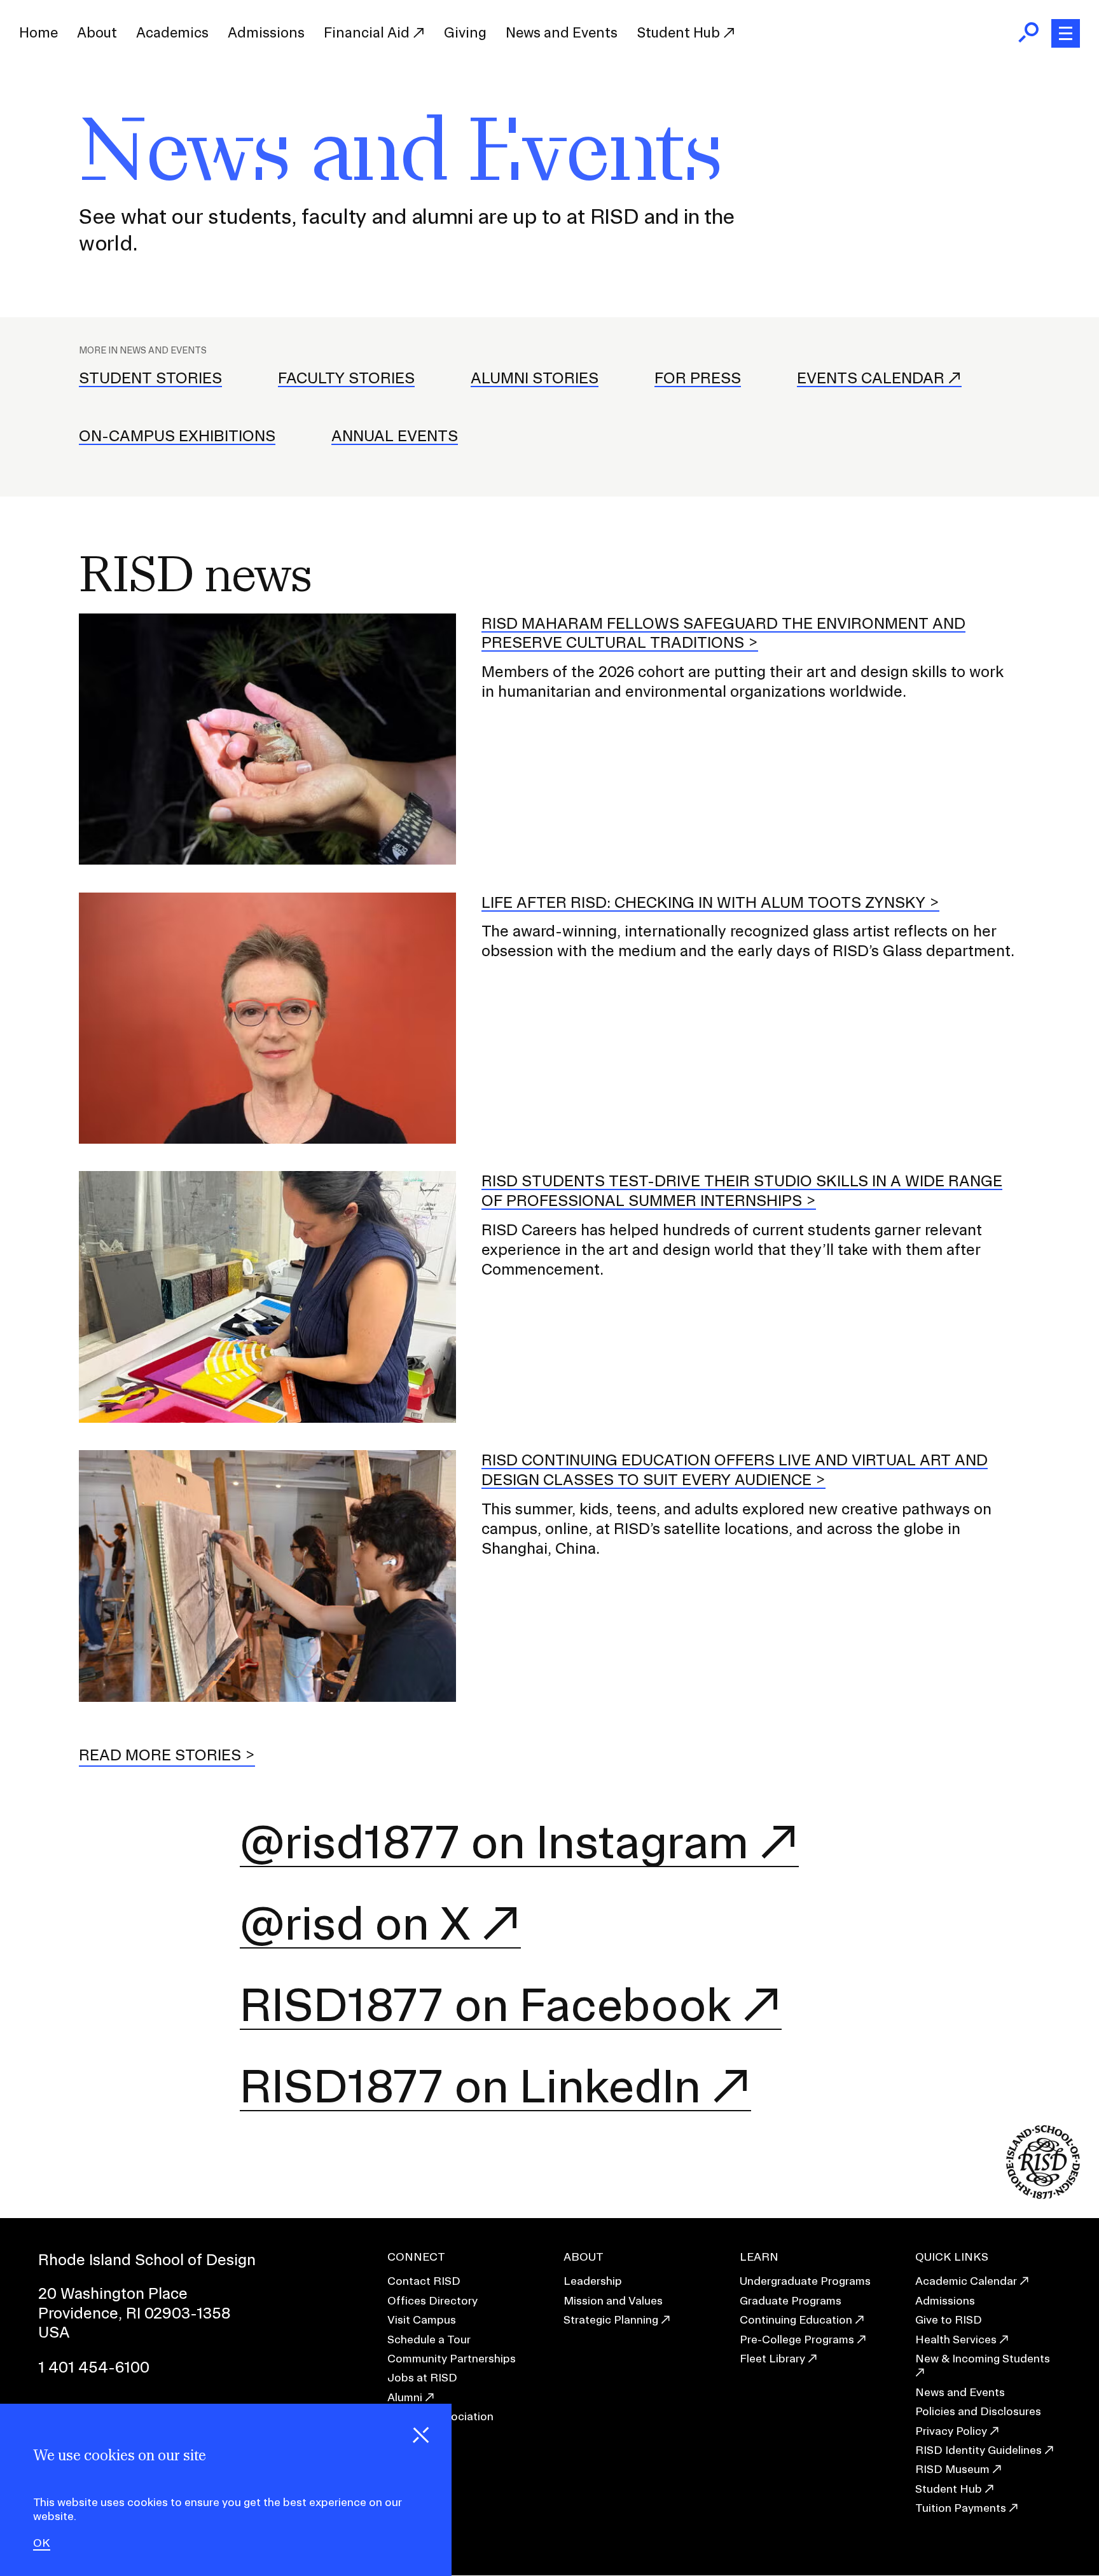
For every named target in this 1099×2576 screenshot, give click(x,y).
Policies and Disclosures (978, 2411)
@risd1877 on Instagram (494, 1842)
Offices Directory (432, 2300)
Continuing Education (796, 2319)
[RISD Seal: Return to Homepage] (1043, 2195)
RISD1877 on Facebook (486, 2005)
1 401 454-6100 (94, 2367)
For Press (698, 378)
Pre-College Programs (797, 2339)
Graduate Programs (791, 2300)
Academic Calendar (966, 2281)
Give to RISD (949, 2319)
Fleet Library (772, 2358)
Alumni (405, 2397)
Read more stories (160, 1755)
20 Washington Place (113, 2293)
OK (42, 2544)
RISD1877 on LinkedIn (470, 2086)
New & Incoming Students (983, 2358)
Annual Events (395, 435)
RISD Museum (952, 2469)
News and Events (562, 32)
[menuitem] (38, 33)
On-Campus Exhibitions (177, 435)
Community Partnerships (452, 2358)
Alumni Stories (535, 378)
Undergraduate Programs (805, 2281)
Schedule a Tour (429, 2339)
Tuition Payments (961, 2508)
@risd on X (355, 1923)
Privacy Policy (951, 2431)
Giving (465, 32)
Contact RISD (424, 2281)
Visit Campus (422, 2319)
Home (38, 32)
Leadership (593, 2281)
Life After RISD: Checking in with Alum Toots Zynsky (703, 902)
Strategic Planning (611, 2319)
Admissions (266, 32)
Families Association (440, 2416)
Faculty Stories (346, 378)
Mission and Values (613, 2300)
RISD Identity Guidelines (978, 2450)
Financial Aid (368, 32)
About (97, 32)
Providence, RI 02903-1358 (135, 2313)
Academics (172, 32)
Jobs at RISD (422, 2377)
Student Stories (150, 378)
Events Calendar (871, 378)
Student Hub (680, 32)
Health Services (956, 2339)
